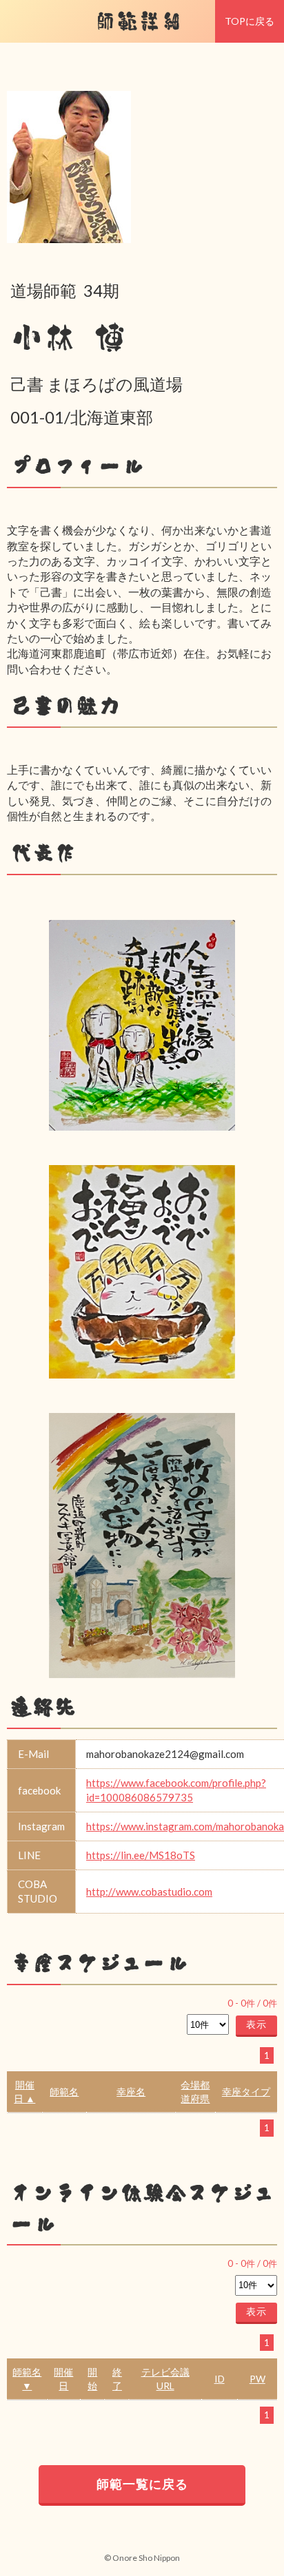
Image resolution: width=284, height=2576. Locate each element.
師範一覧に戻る (142, 2484)
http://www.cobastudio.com (149, 1892)
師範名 (64, 2092)
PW (257, 2379)
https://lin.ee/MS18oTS (141, 1855)
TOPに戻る (250, 21)
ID (220, 2379)
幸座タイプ (246, 2092)
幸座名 (131, 2092)
